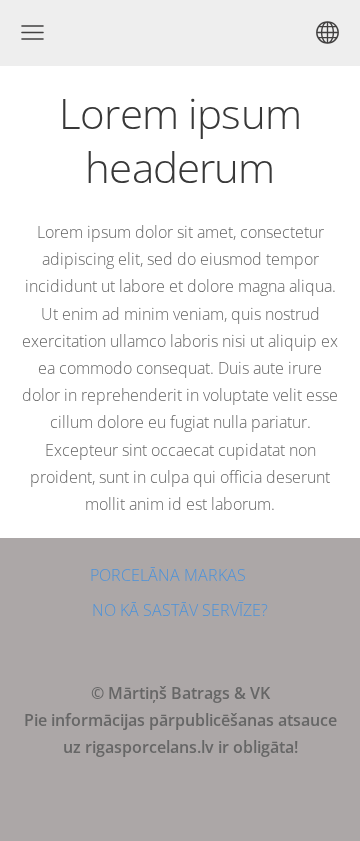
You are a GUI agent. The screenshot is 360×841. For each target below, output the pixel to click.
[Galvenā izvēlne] (32, 32)
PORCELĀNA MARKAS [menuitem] (168, 575)
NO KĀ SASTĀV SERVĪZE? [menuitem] (180, 610)
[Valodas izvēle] (327, 32)
